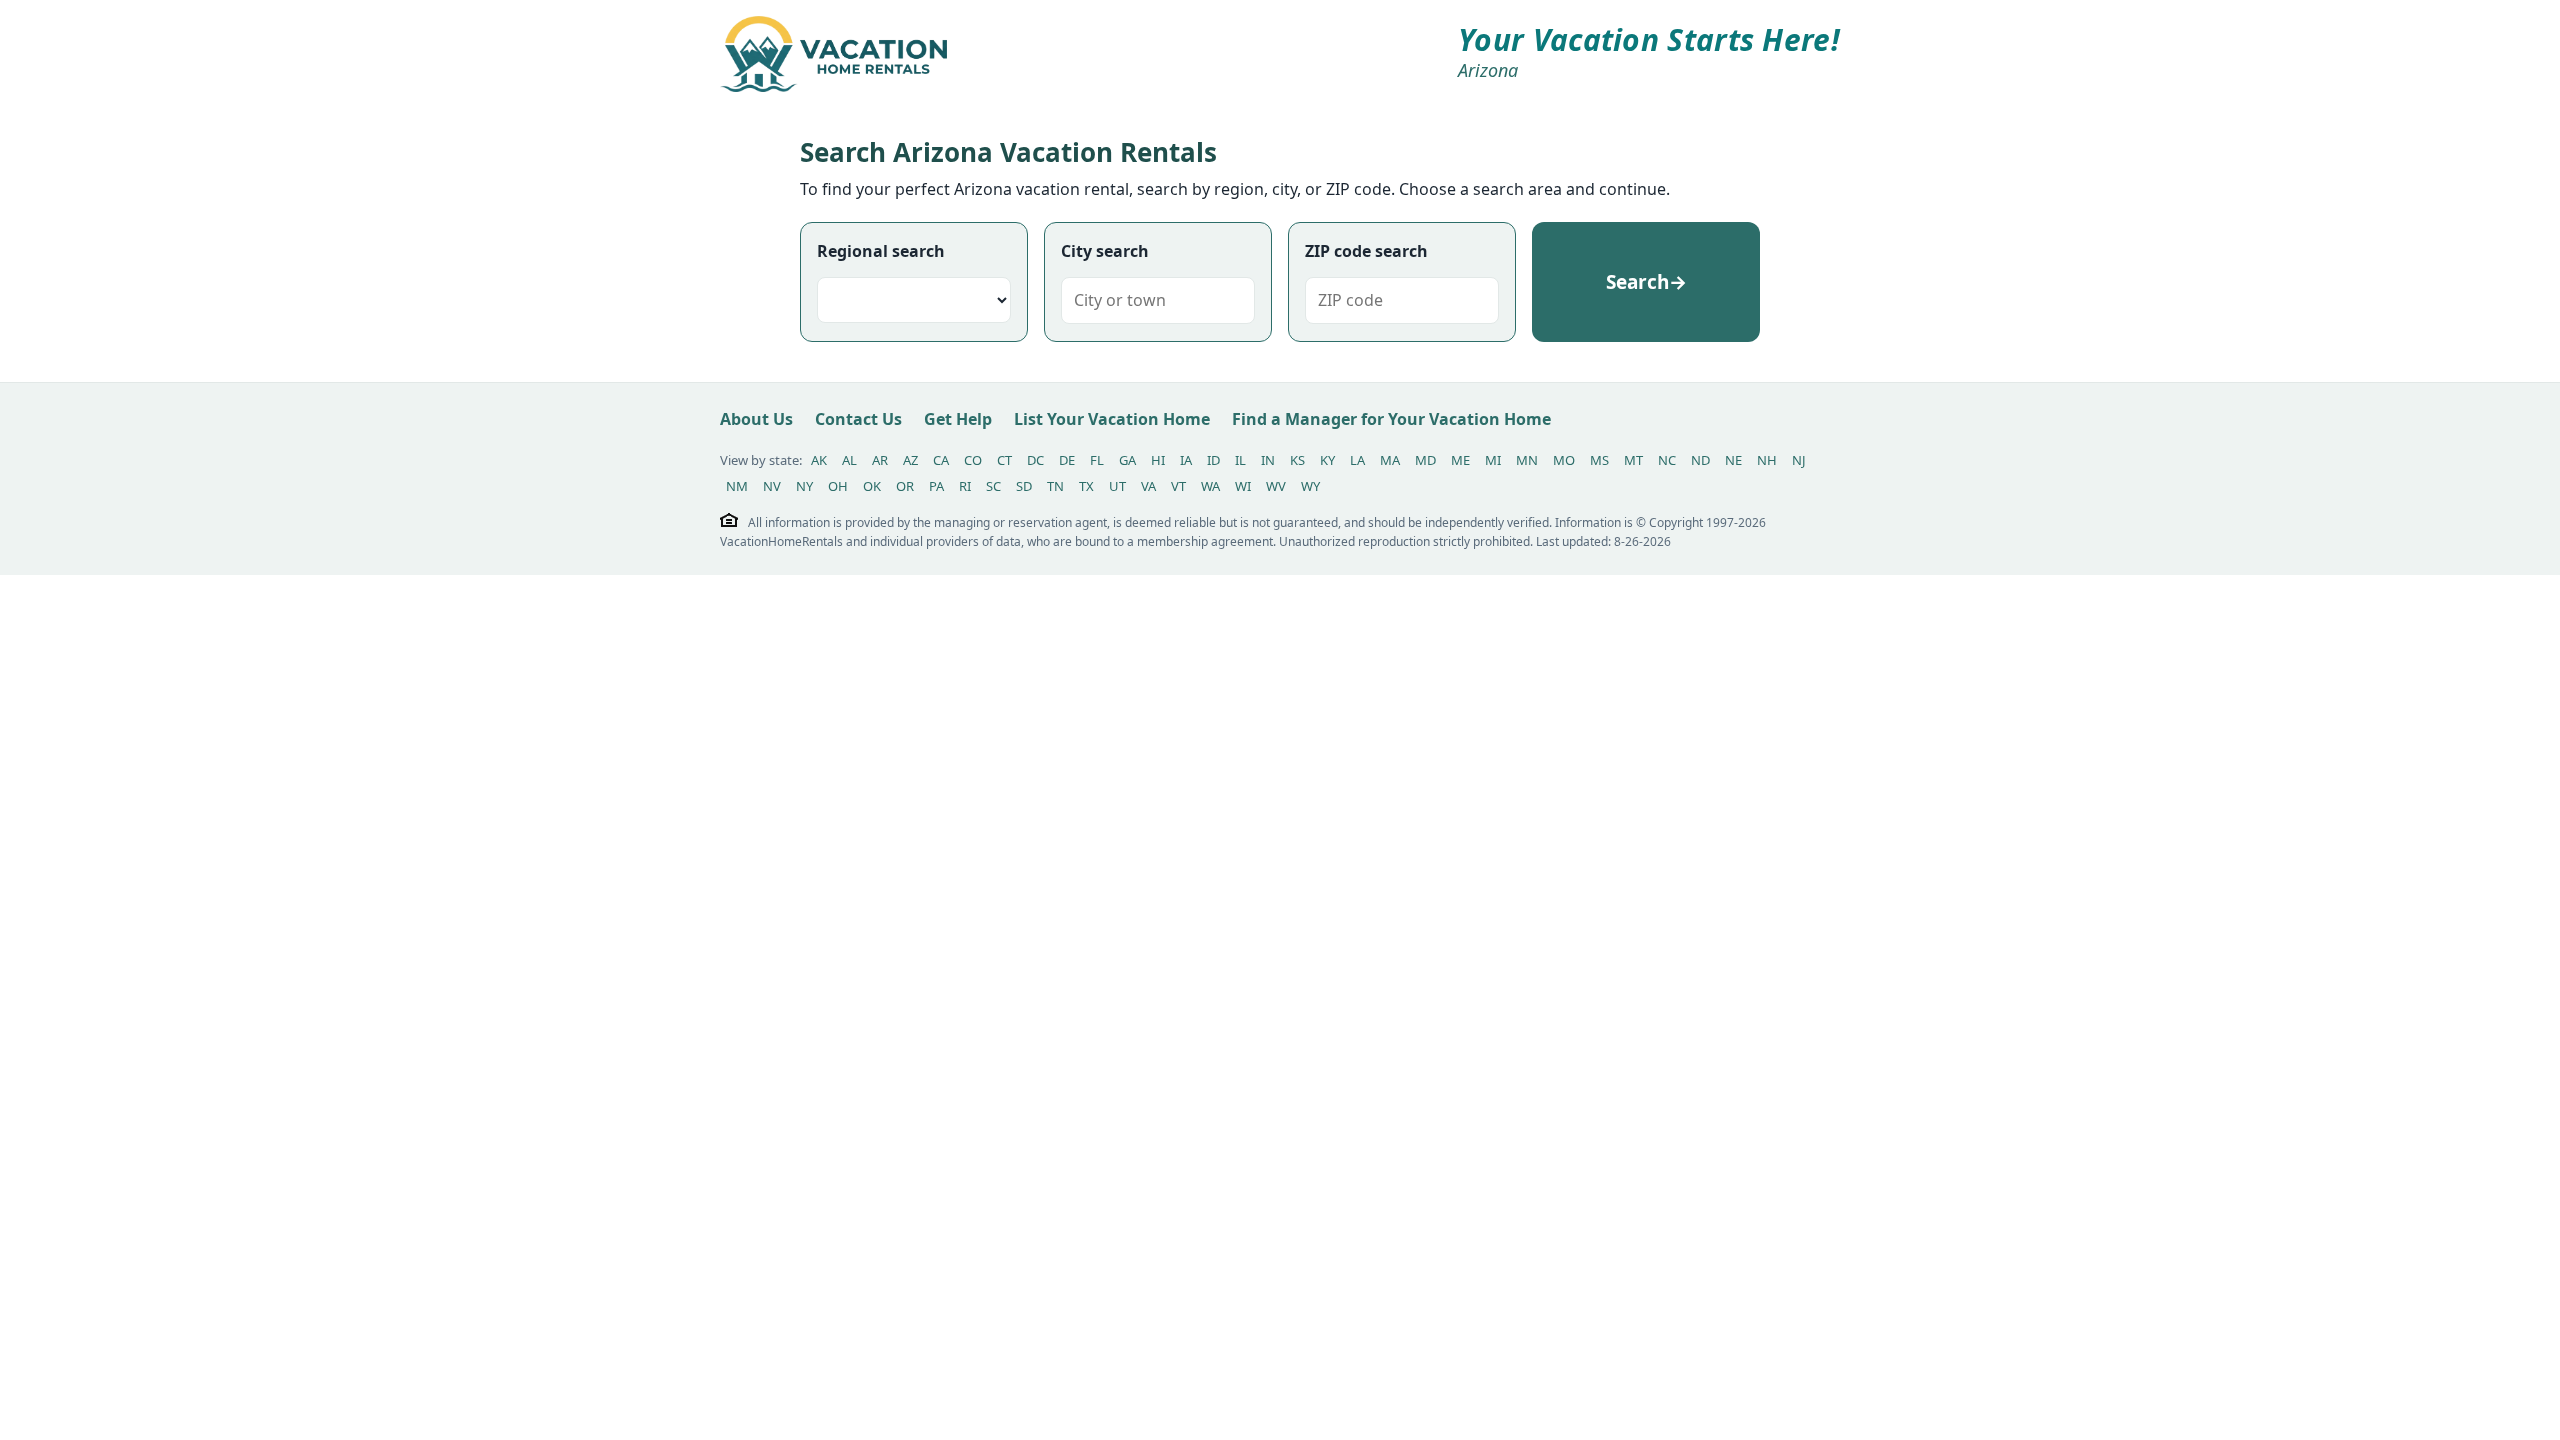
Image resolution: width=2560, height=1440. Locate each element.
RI (965, 486)
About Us (756, 419)
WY (1310, 486)
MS (1599, 460)
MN (1527, 460)
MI (1493, 460)
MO (1564, 460)
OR (905, 486)
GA (1127, 460)
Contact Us (858, 419)
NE (1733, 460)
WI (1243, 486)
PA (936, 486)
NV (772, 486)
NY (804, 486)
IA (1186, 460)
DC (1035, 460)
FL (1097, 460)
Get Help (958, 419)
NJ (1799, 460)
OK (872, 486)
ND (1700, 460)
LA (1357, 460)
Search (1646, 282)
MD (1425, 460)
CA (941, 460)
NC (1667, 460)
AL (849, 460)
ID (1213, 460)
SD (1024, 486)
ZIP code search (1366, 251)
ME (1460, 460)
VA (1148, 486)
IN (1268, 460)
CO (973, 460)
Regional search (881, 251)
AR (880, 460)
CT (1004, 460)
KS (1297, 460)
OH (838, 486)
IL (1240, 460)
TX (1086, 486)
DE (1067, 460)
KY (1327, 460)
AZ (910, 460)
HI (1158, 460)
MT (1633, 460)
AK (819, 460)
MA (1390, 460)
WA (1210, 486)
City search (1105, 251)
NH (1767, 460)
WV (1276, 486)
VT (1178, 486)
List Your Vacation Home (1112, 419)
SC (993, 486)
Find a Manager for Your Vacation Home (1391, 419)
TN (1055, 486)
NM (737, 486)
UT (1117, 486)
